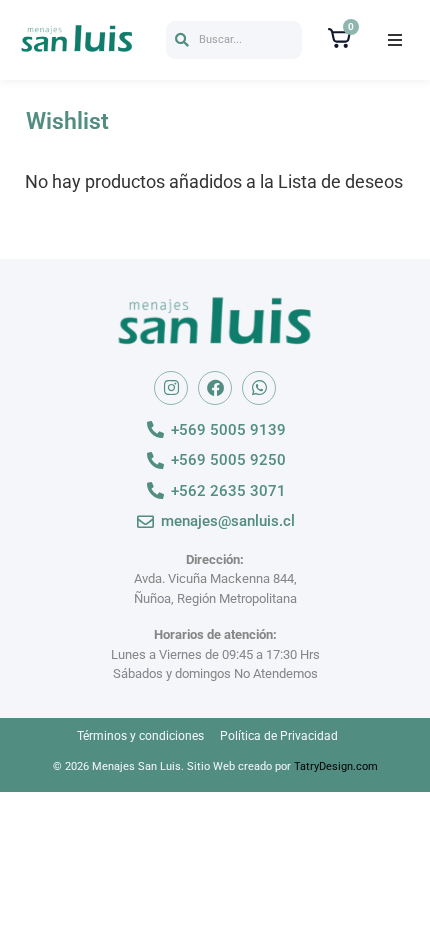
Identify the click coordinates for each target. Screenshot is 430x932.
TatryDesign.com (336, 766)
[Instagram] (171, 388)
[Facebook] (215, 388)
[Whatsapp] (259, 388)
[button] (234, 40)
